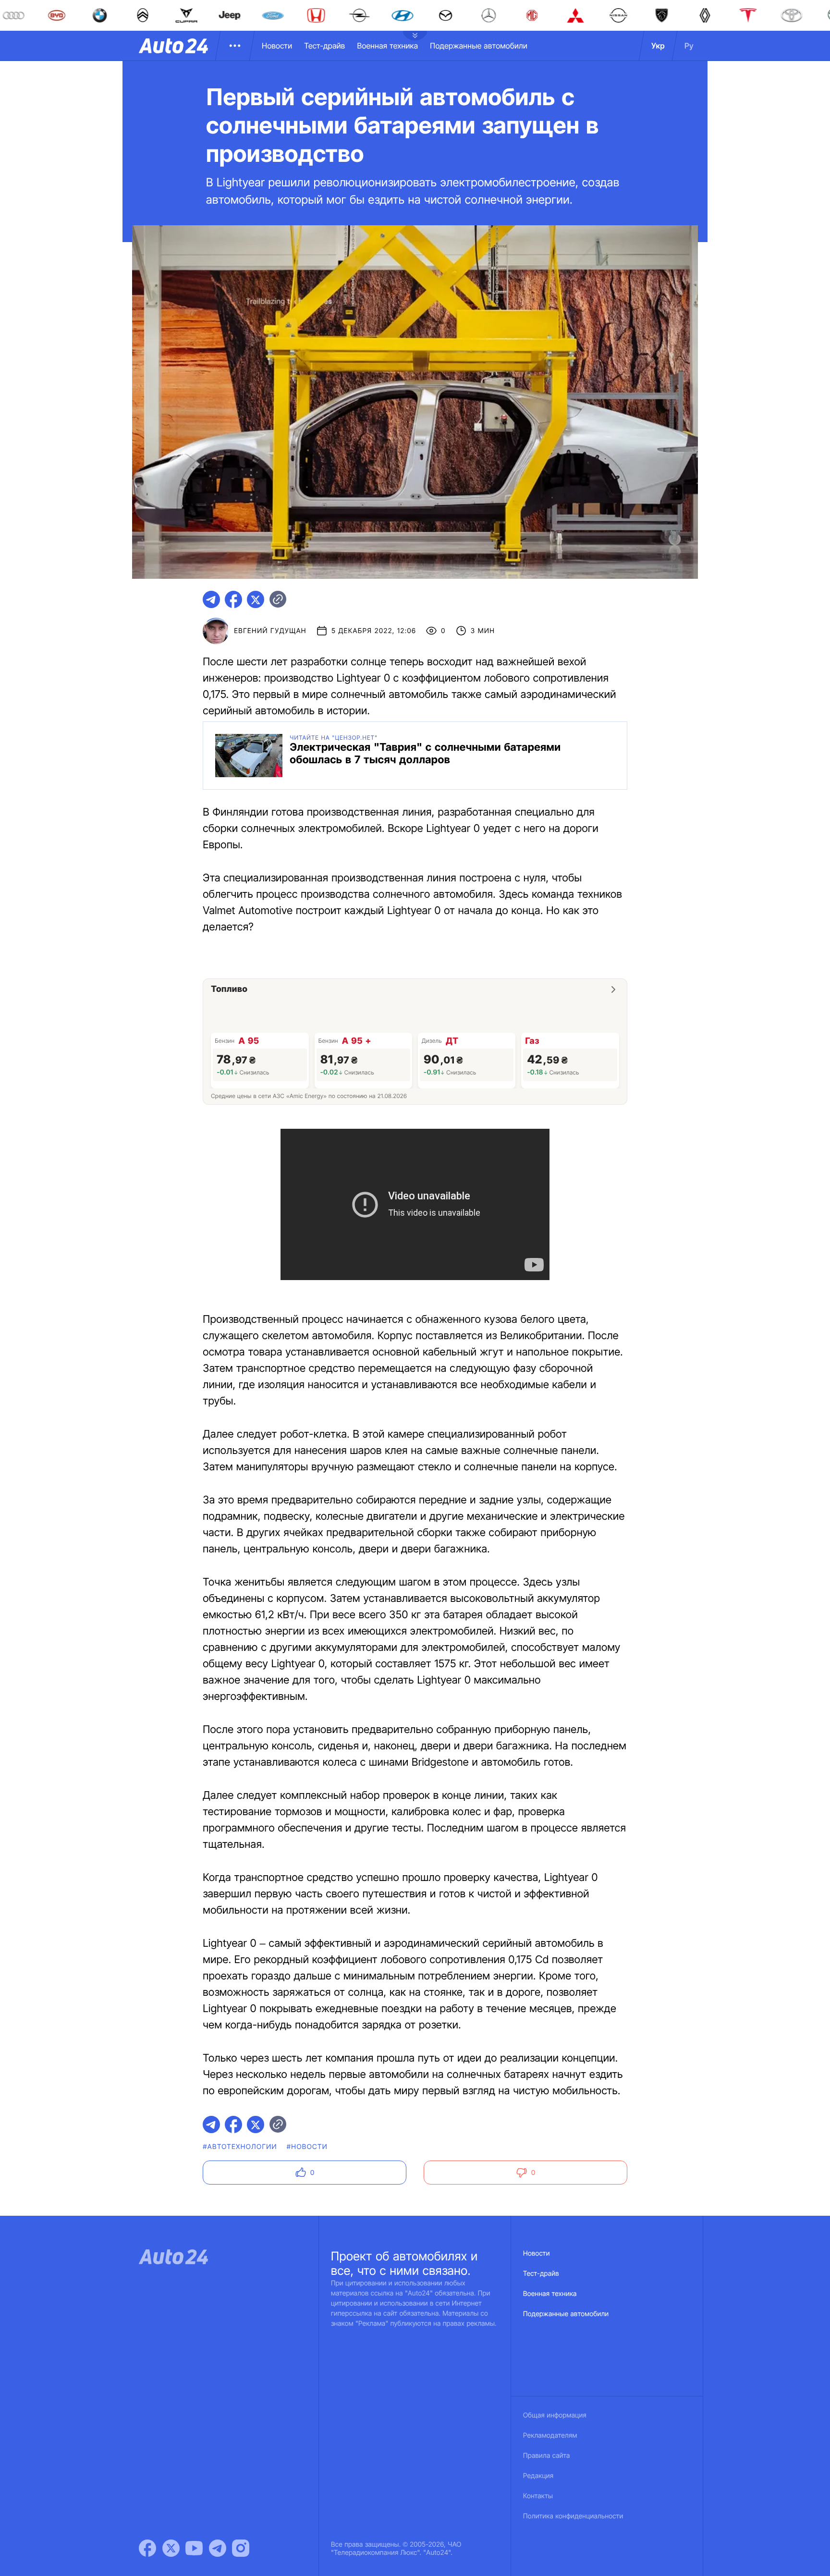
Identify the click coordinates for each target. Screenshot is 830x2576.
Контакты (538, 2496)
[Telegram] (218, 2548)
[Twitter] (171, 2548)
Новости (277, 46)
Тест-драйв (324, 46)
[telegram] (211, 599)
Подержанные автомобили (479, 46)
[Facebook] (147, 2548)
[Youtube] (194, 2548)
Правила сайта (547, 2456)
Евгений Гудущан (270, 631)
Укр (658, 46)
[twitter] (256, 599)
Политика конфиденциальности (573, 2516)
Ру (689, 46)
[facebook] (233, 599)
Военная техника (387, 46)
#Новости (307, 2147)
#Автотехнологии (240, 2147)
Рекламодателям (550, 2436)
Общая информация (555, 2415)
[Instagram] (241, 2548)
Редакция (538, 2476)
